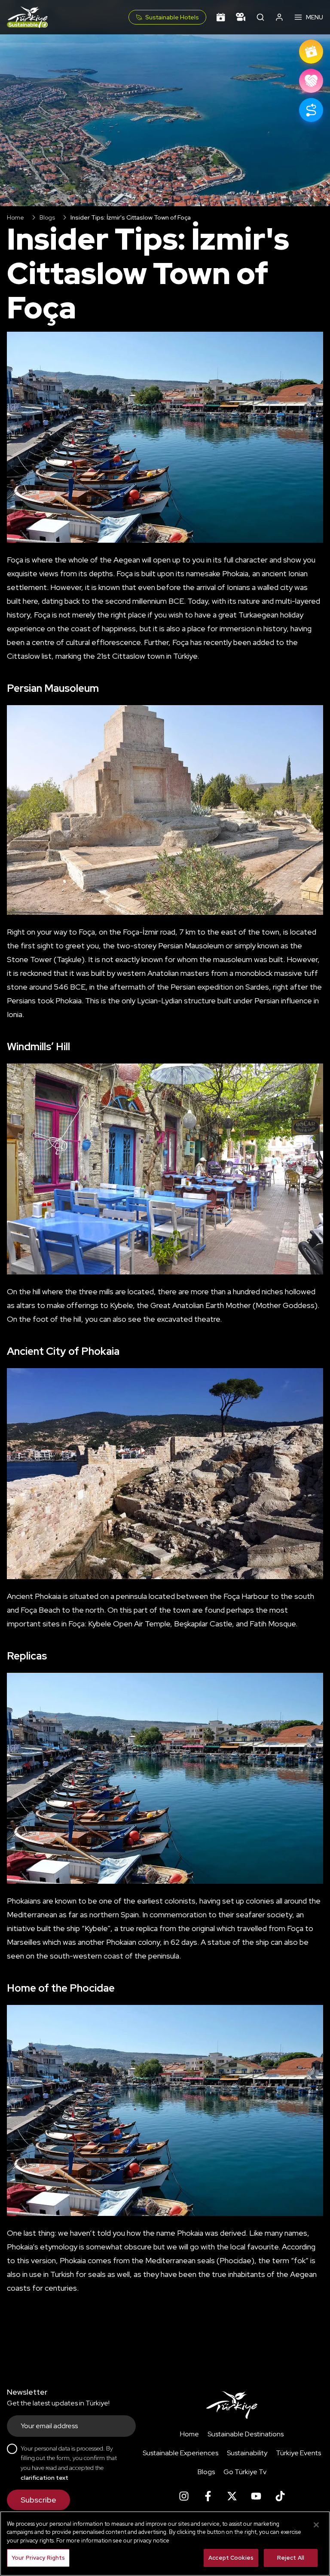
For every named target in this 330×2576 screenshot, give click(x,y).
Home (15, 217)
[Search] (260, 17)
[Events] (221, 17)
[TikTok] (280, 2496)
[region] (165, 2544)
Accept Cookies (231, 2558)
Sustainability (247, 2453)
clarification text (44, 2478)
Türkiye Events (298, 2453)
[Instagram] (184, 2496)
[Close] (316, 2525)
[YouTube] (256, 2496)
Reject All (291, 2558)
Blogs (47, 217)
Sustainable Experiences (180, 2453)
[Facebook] (208, 2496)
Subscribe (38, 2500)
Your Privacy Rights (38, 2558)
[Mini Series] (241, 17)
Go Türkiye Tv (245, 2472)
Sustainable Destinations (246, 2434)
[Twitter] (232, 2496)
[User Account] (279, 17)
